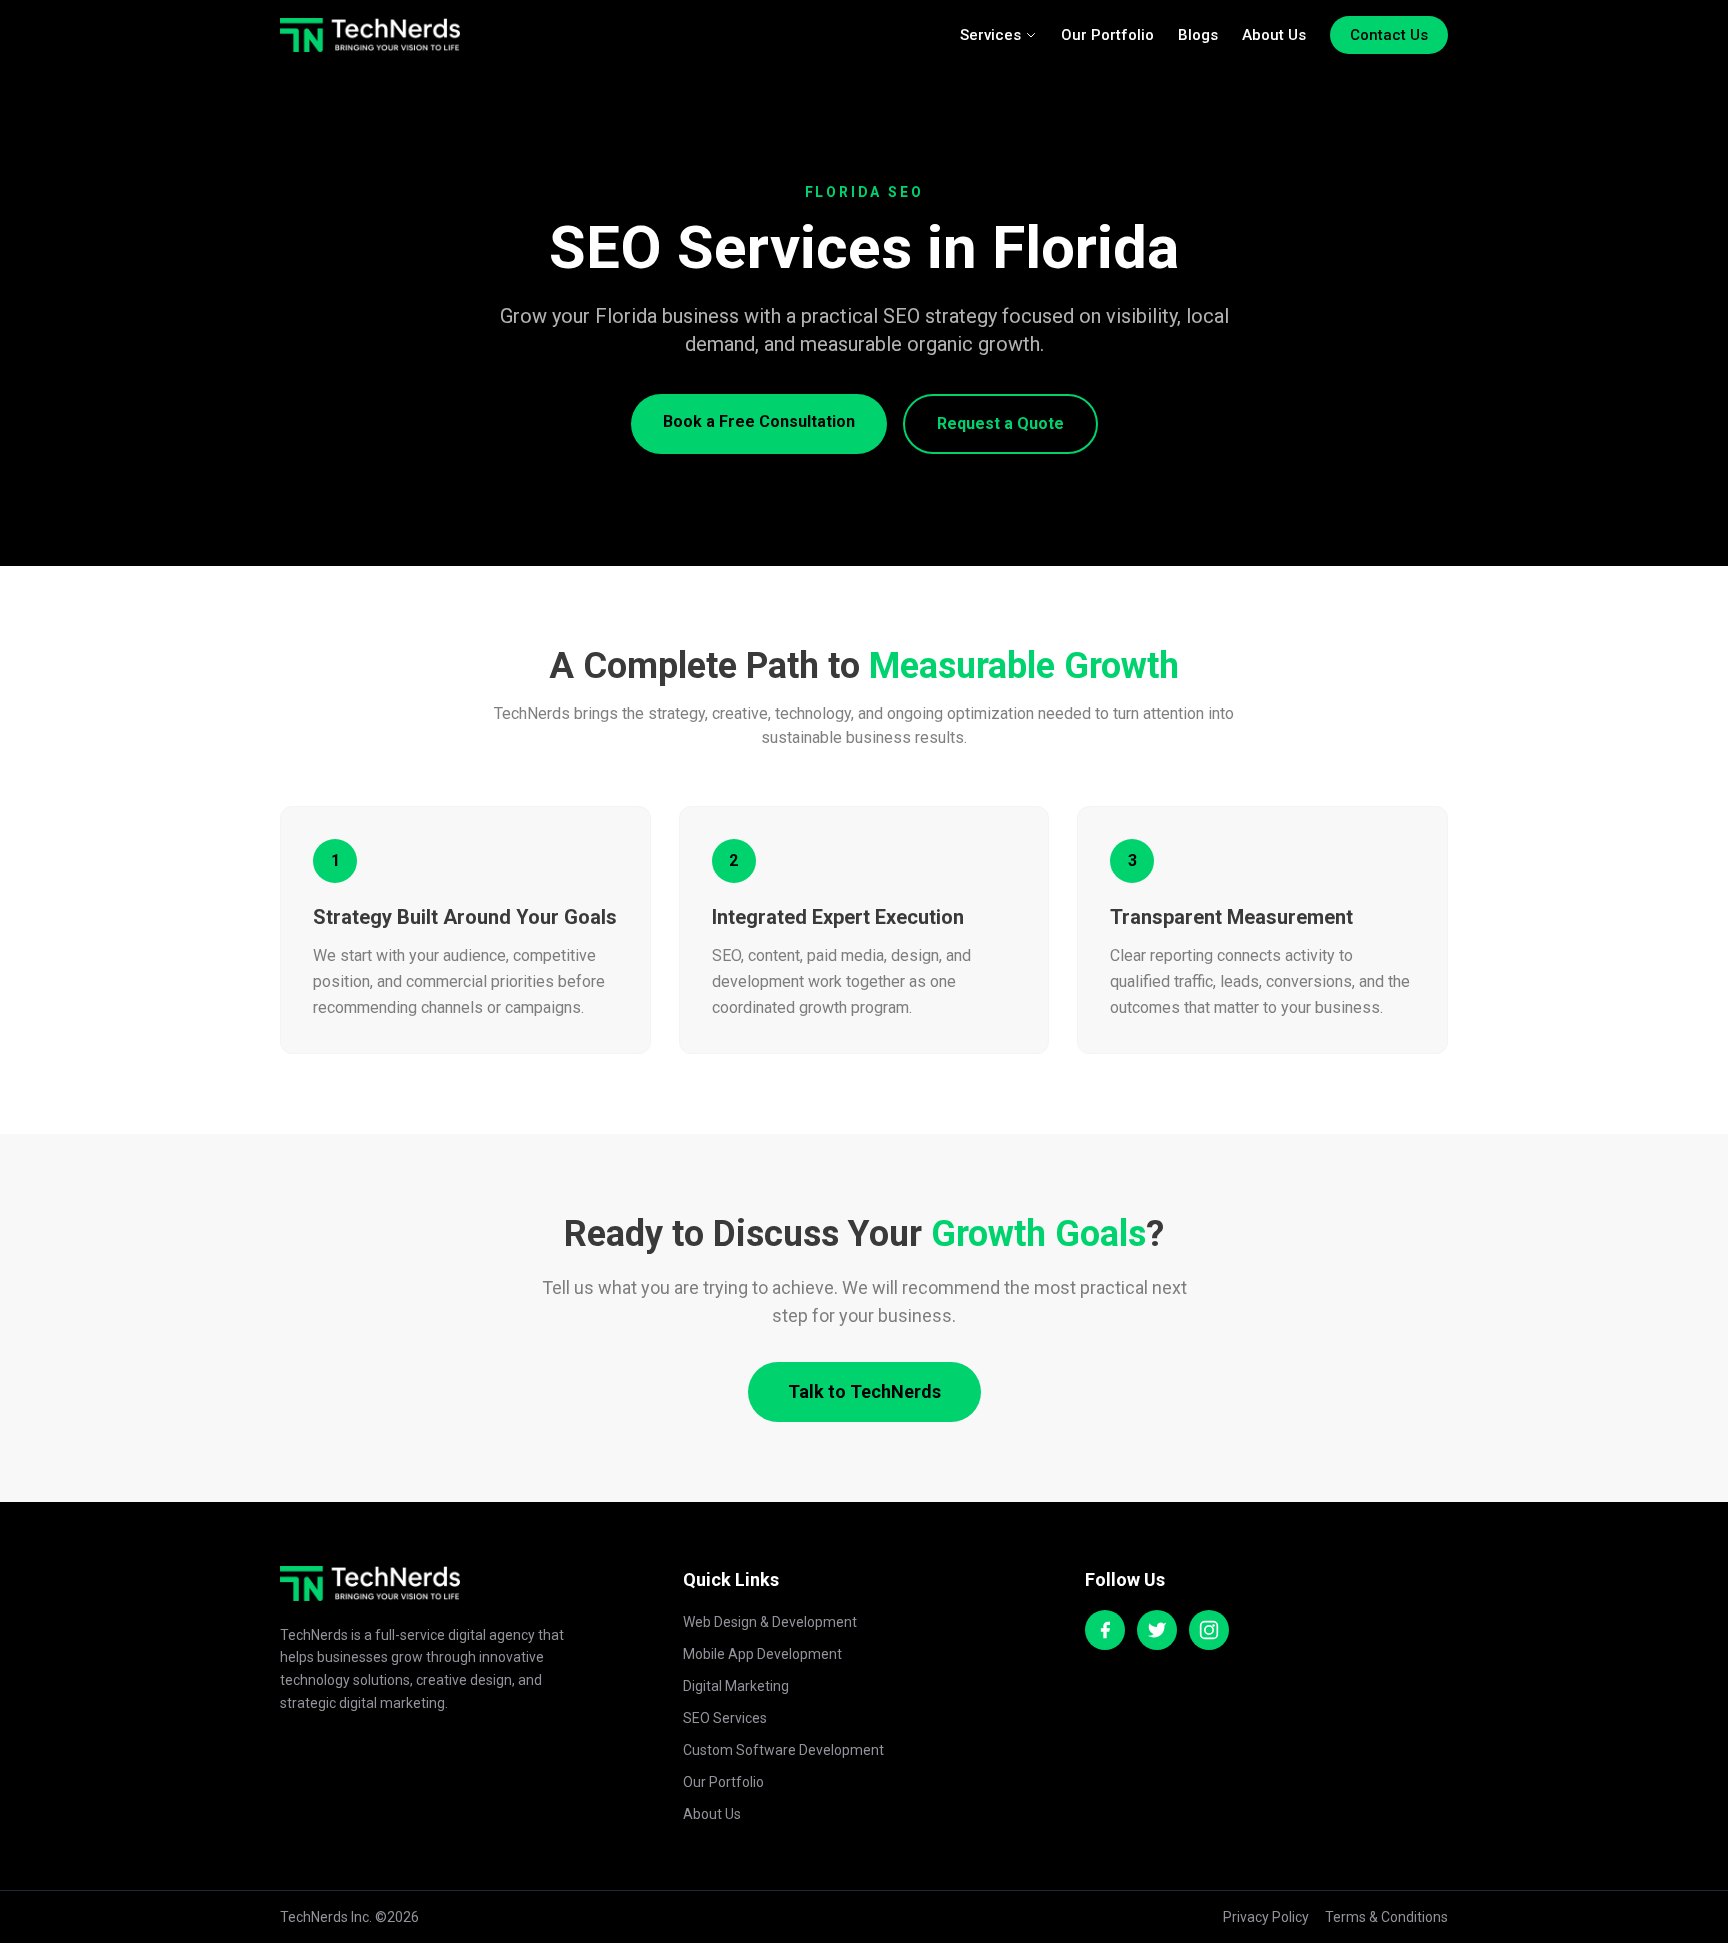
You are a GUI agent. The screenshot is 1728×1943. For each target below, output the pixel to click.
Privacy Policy (1266, 1917)
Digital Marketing (736, 1686)
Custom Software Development (783, 1750)
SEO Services (725, 1718)
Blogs (1198, 35)
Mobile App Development (762, 1654)
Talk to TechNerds (864, 1391)
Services (990, 35)
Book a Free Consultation (759, 421)
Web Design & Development (770, 1622)
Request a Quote (1000, 423)
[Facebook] (1105, 1630)
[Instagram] (1209, 1630)
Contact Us (1389, 35)
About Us (1274, 35)
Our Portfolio (1107, 35)
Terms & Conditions (1386, 1917)
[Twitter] (1157, 1630)
